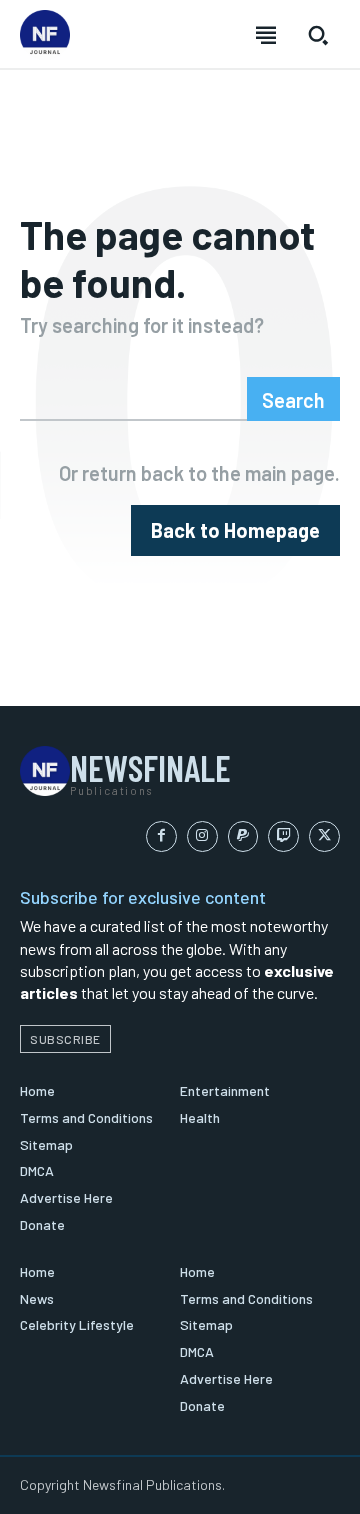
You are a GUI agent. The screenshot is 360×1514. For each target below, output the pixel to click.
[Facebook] (161, 836)
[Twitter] (324, 836)
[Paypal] (243, 836)
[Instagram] (202, 836)
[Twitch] (283, 836)
